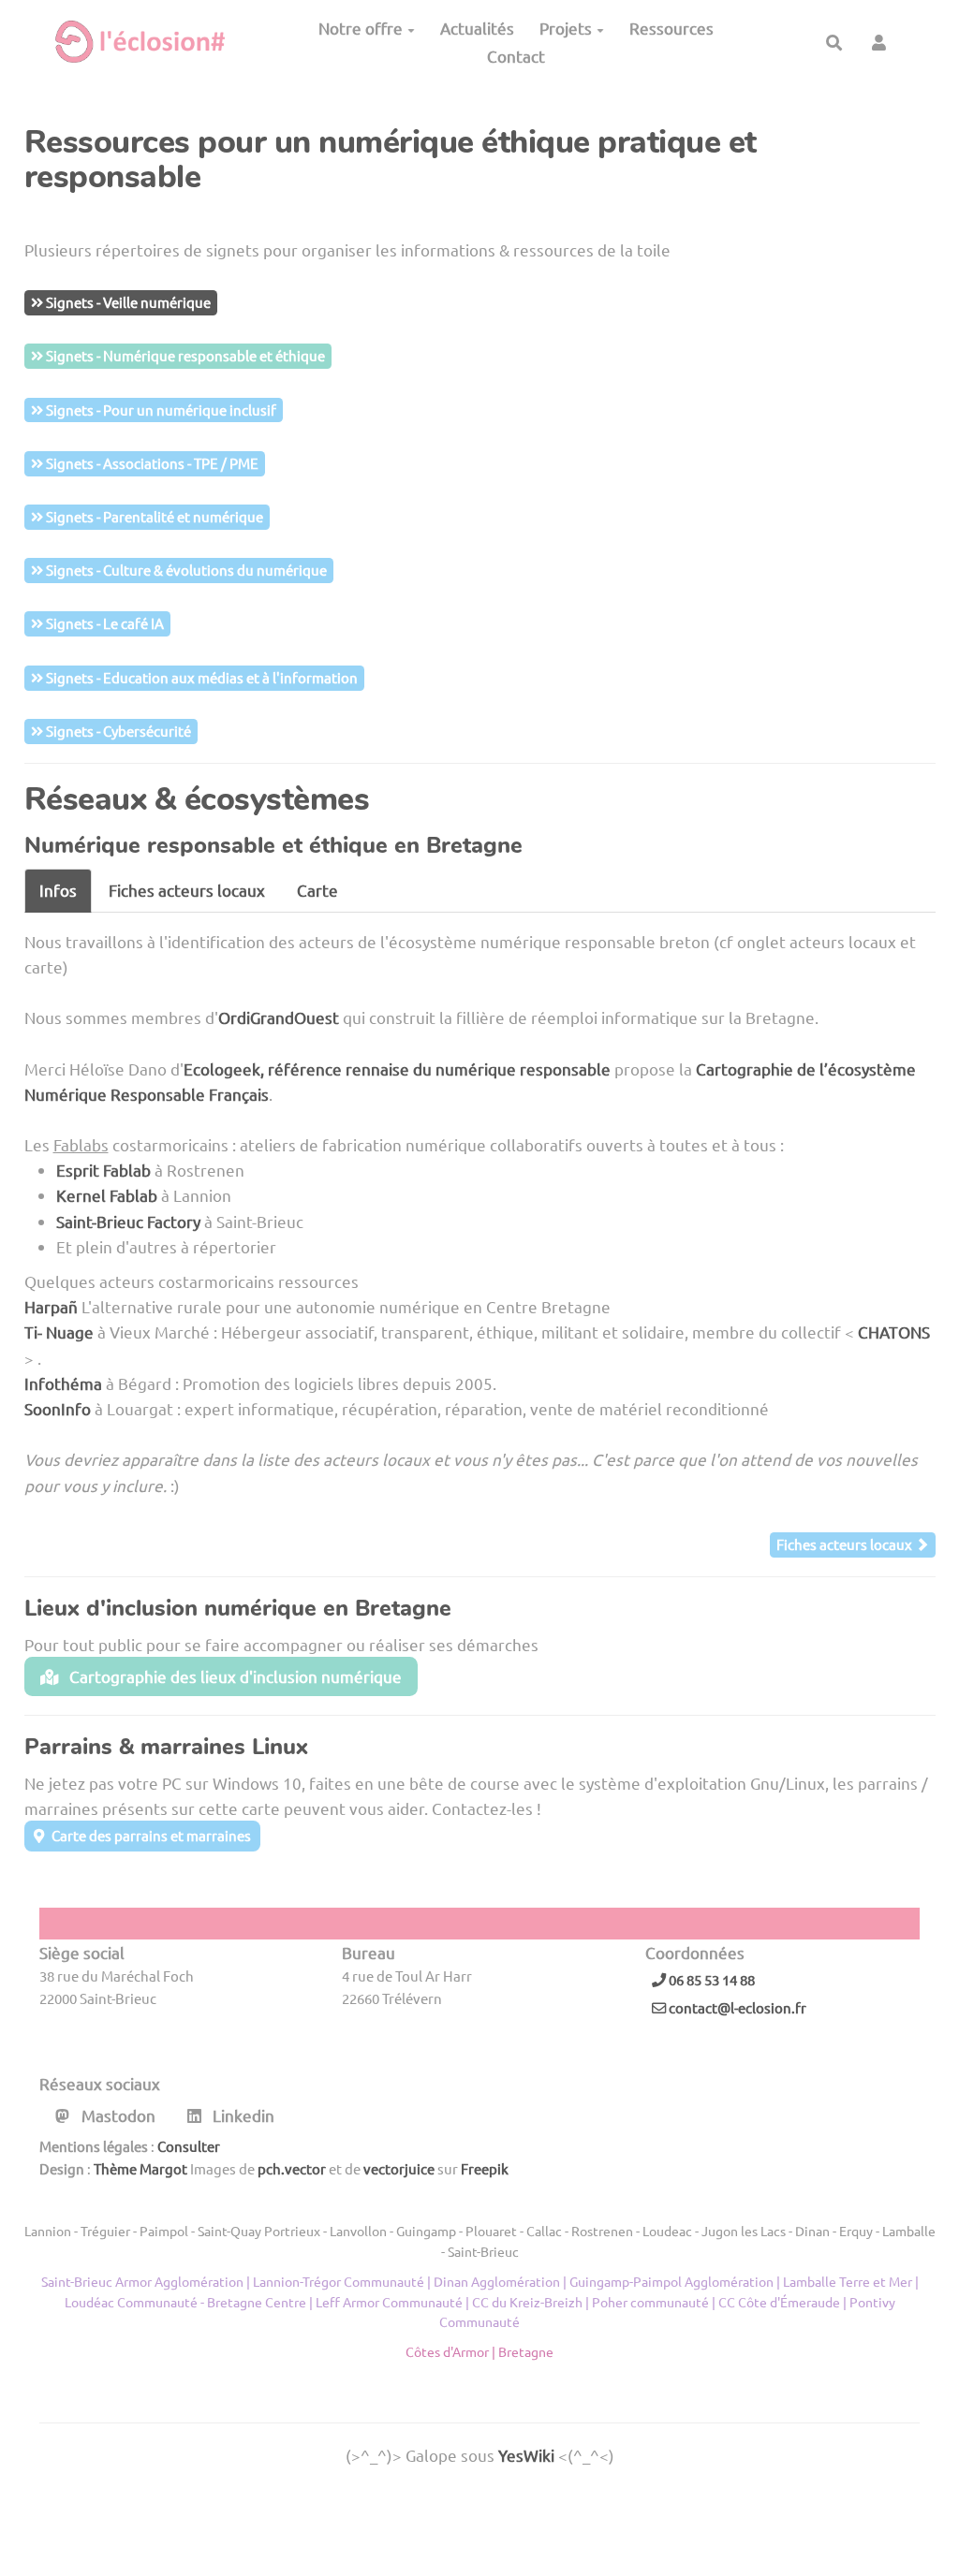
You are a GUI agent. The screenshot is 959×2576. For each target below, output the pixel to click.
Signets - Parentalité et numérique (153, 516)
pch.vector (292, 2168)
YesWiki (526, 2455)
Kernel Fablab (107, 1195)
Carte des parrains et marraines (150, 1835)
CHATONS (894, 1332)
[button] (879, 43)
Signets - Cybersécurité (117, 731)
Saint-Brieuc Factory (128, 1221)
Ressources (671, 28)
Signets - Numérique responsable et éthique (184, 355)
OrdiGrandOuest (279, 1017)
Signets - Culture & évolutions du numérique (185, 570)
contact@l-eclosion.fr (736, 2007)
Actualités (477, 28)
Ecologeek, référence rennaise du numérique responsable (397, 1068)
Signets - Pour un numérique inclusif (160, 410)
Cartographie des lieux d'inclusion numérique (234, 1676)
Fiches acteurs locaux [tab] (187, 890)
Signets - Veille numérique (127, 302)
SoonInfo (58, 1408)
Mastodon (117, 2115)
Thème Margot (140, 2168)
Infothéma (63, 1383)
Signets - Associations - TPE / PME (151, 463)
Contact (516, 56)
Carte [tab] (317, 890)
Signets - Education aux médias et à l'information (200, 677)
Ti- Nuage (59, 1332)
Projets (566, 28)
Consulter (189, 2146)
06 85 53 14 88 (710, 1979)
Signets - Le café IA (103, 623)
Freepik (485, 2168)
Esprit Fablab (103, 1170)
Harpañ (51, 1306)
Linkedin (242, 2115)
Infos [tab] (58, 890)
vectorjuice (399, 2168)
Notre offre (361, 28)
